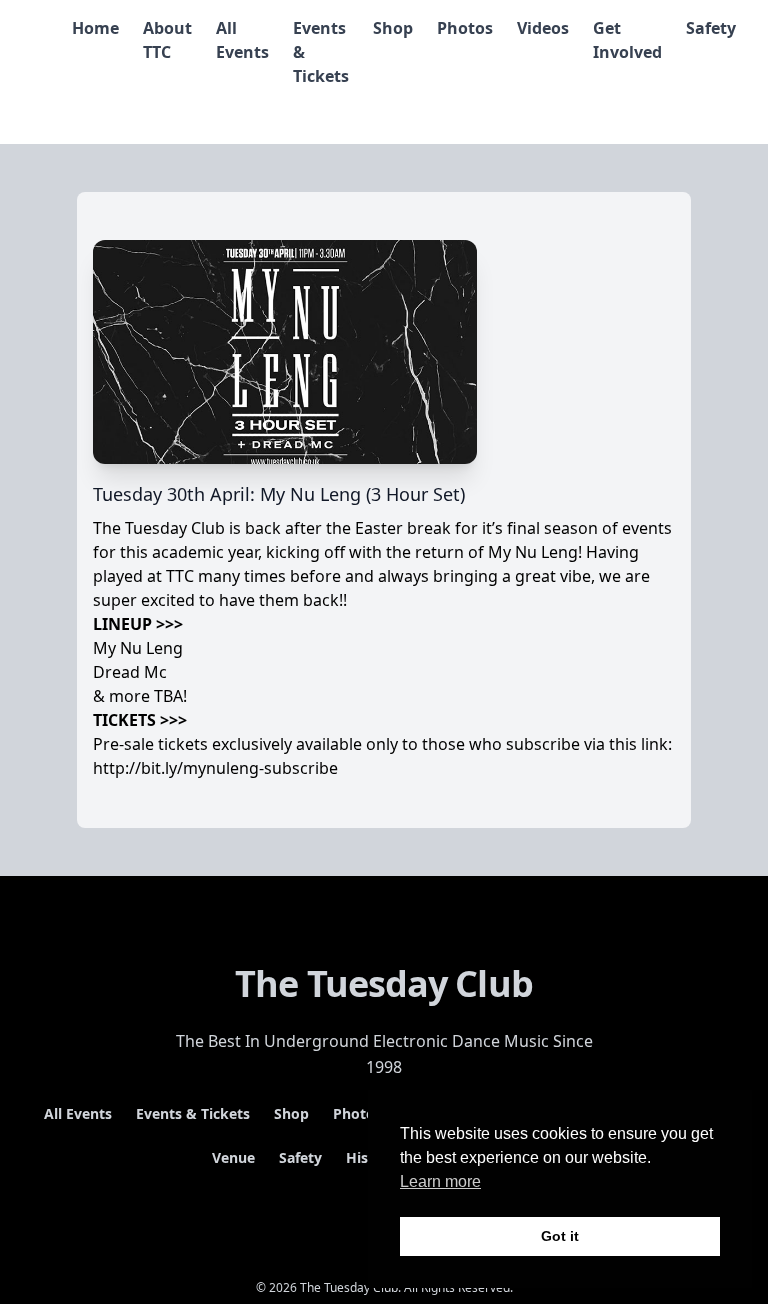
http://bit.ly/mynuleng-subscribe (215, 768)
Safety (711, 28)
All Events (78, 1113)
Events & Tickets (193, 1113)
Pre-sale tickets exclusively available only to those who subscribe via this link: (382, 744)
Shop (393, 28)
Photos (465, 28)
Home (95, 28)
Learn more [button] (440, 1181)
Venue (233, 1157)
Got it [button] (560, 1236)
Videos (543, 28)
